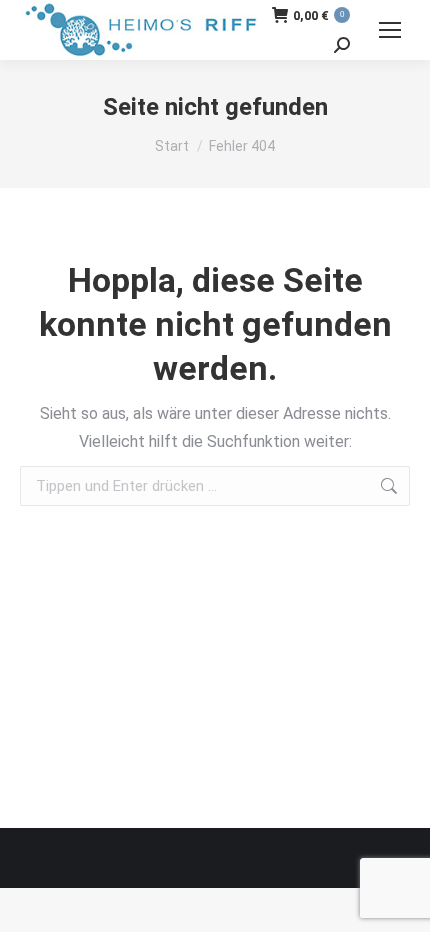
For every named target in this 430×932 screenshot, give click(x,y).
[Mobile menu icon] (390, 30)
